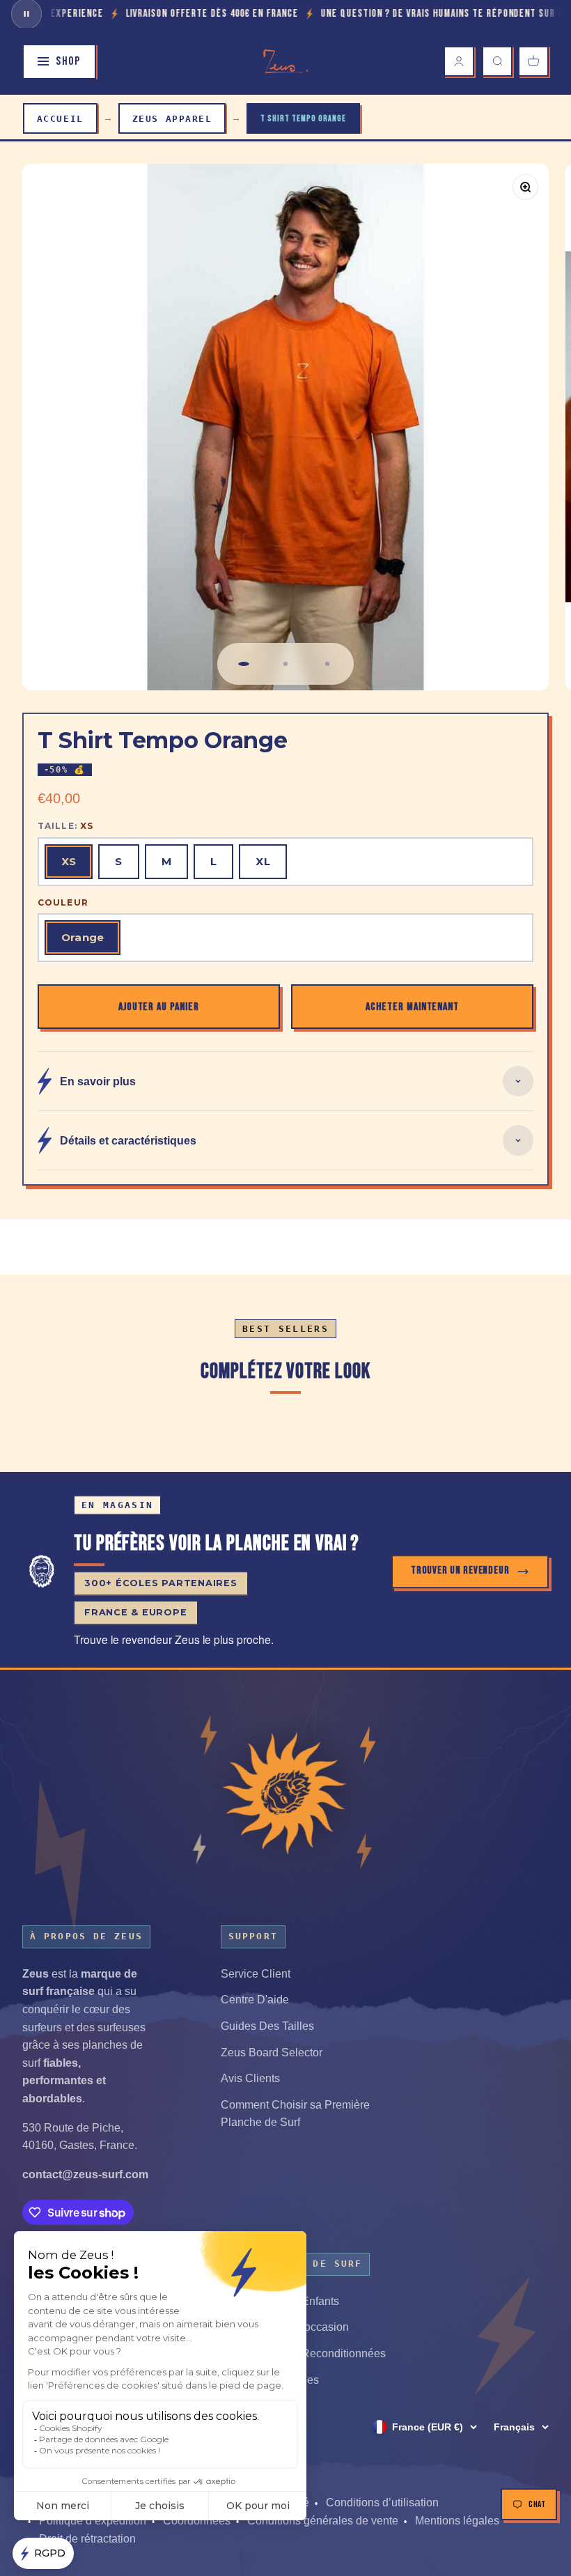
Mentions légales (457, 2521)
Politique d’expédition (93, 2521)
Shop (68, 61)
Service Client (256, 1974)
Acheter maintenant (412, 1007)
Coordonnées (197, 2521)
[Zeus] (285, 1792)
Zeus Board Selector (272, 2053)
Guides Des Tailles (267, 2026)
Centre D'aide (255, 2000)
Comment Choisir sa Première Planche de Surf (295, 2114)
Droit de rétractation (87, 2539)
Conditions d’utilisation (382, 2503)
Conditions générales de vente (323, 2521)
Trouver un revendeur (460, 1571)
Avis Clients (250, 2078)
